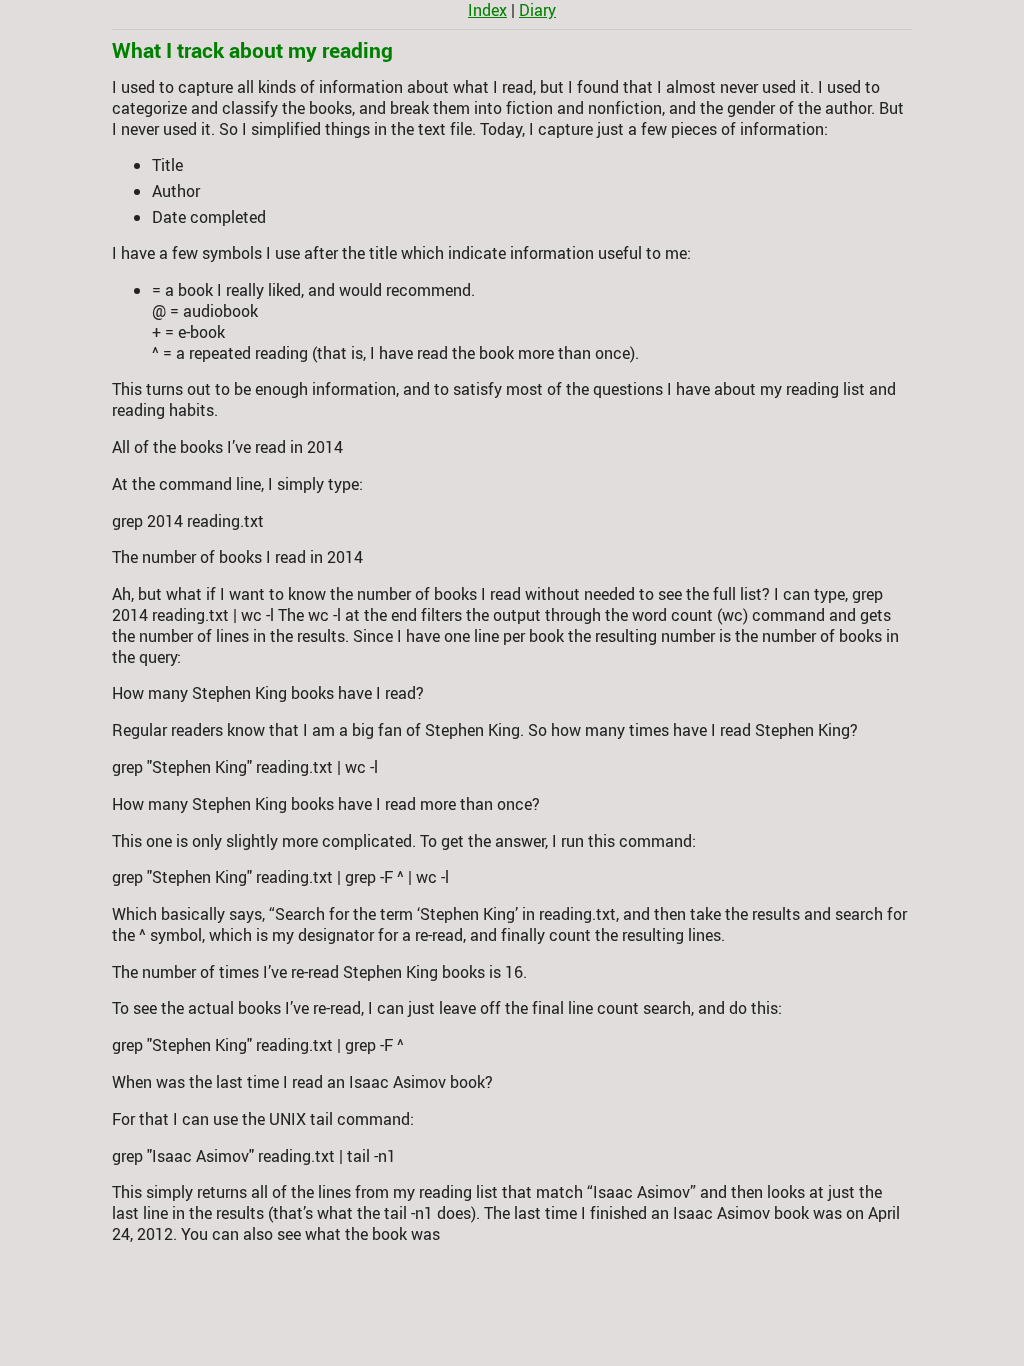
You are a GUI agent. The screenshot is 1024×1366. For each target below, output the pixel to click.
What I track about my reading (252, 50)
